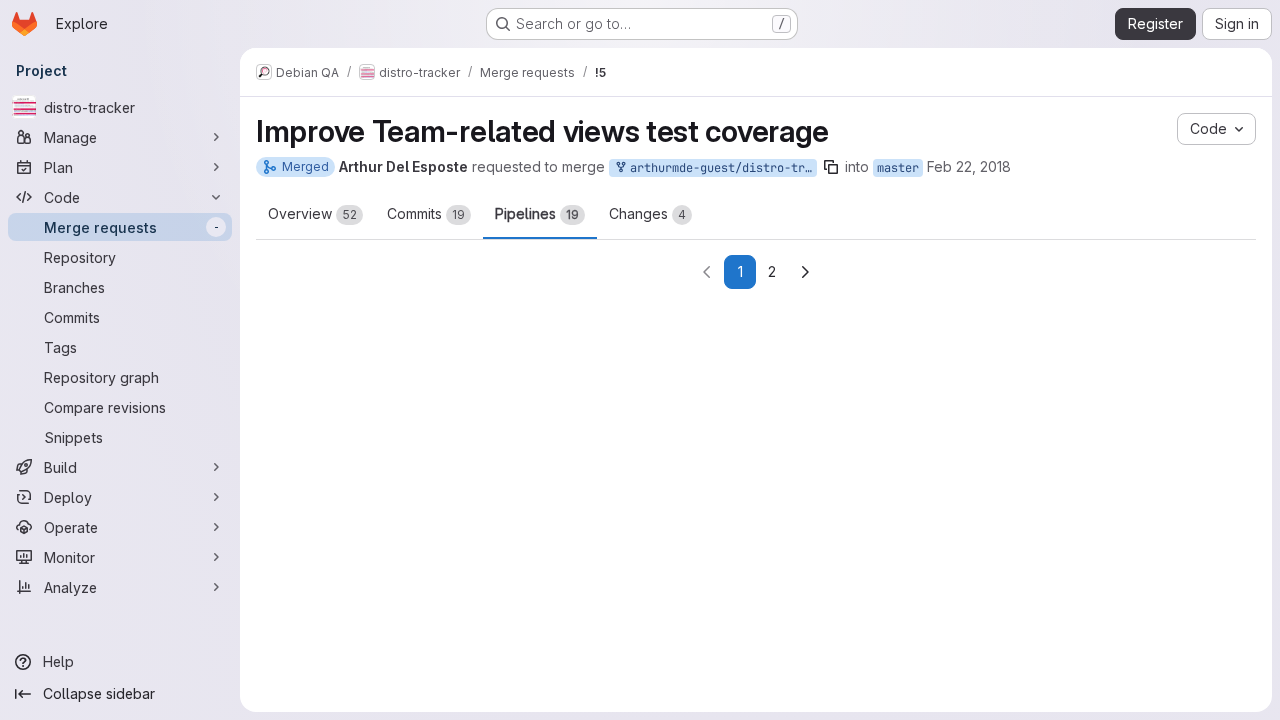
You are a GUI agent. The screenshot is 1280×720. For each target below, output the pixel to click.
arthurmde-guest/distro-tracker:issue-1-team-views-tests (720, 168)
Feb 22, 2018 (969, 166)
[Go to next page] (805, 272)
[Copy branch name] (831, 167)
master (898, 168)
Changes (647, 213)
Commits (426, 213)
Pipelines (537, 213)
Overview (312, 213)
